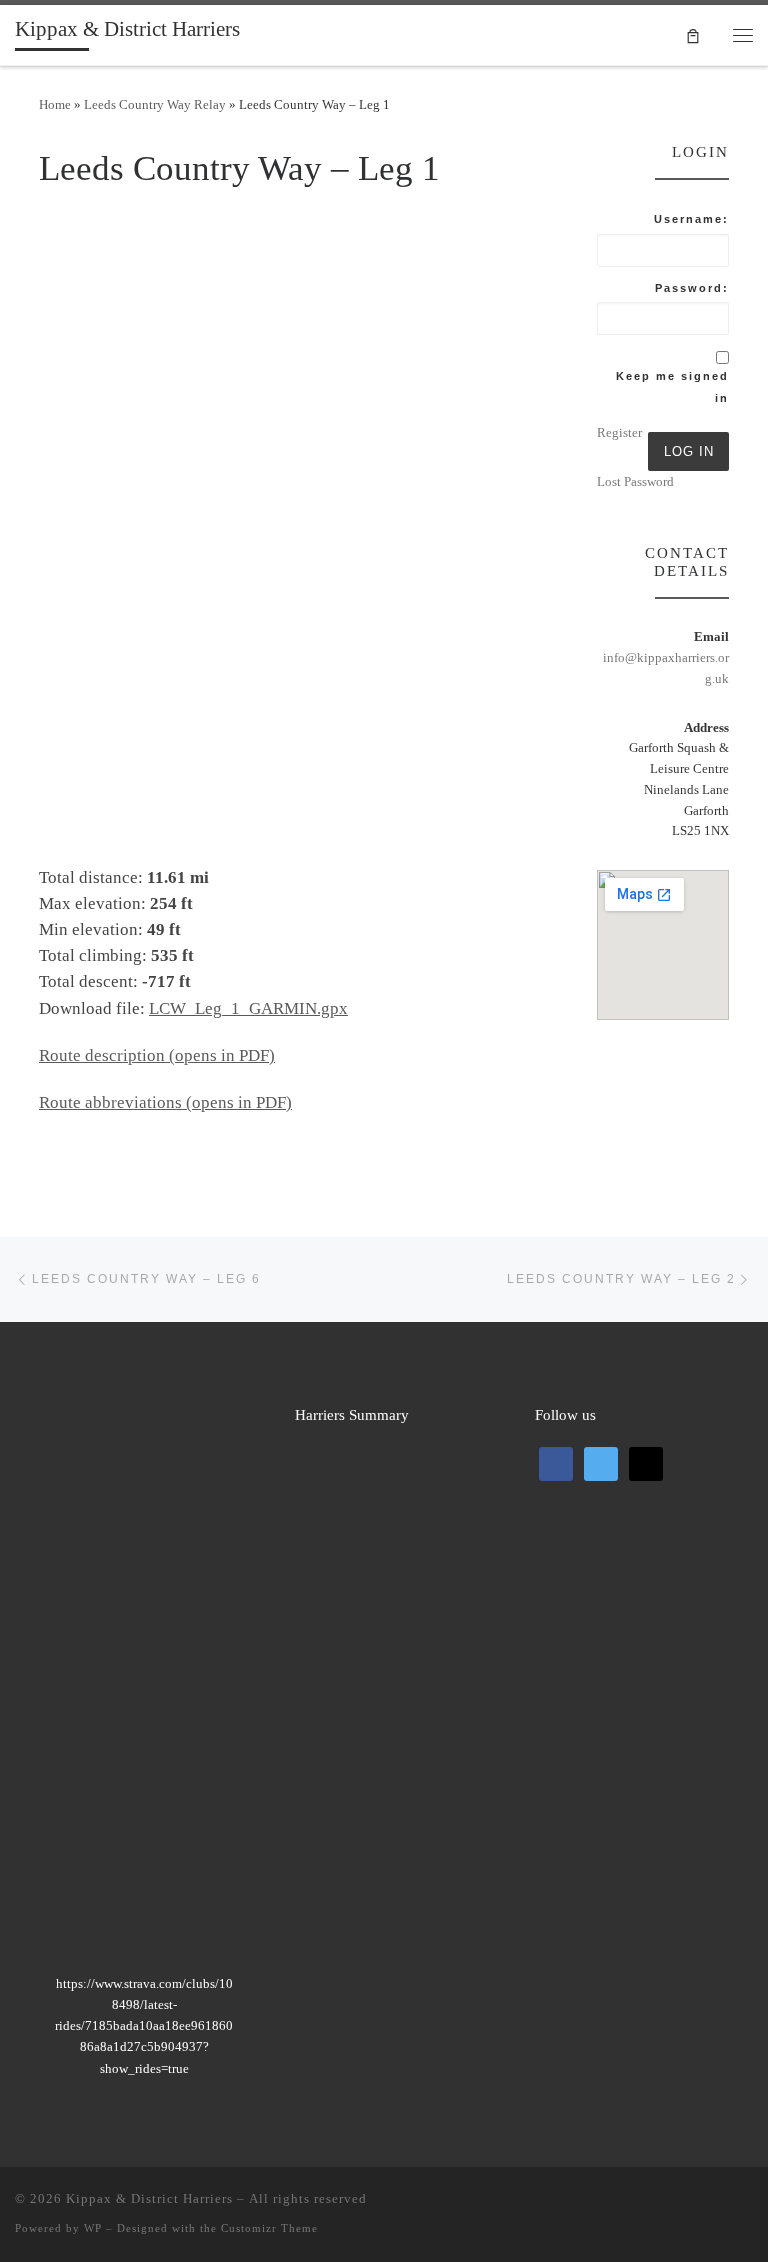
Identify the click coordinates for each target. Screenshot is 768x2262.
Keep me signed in (672, 386)
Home (55, 104)
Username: (691, 219)
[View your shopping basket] (693, 34)
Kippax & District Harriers (149, 2198)
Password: (692, 288)
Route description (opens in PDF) (157, 1055)
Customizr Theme (269, 2228)
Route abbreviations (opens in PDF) (165, 1102)
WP (93, 2228)
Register (619, 432)
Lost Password (635, 481)
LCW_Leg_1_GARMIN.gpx (248, 1008)
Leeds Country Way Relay (155, 104)
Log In (689, 451)
